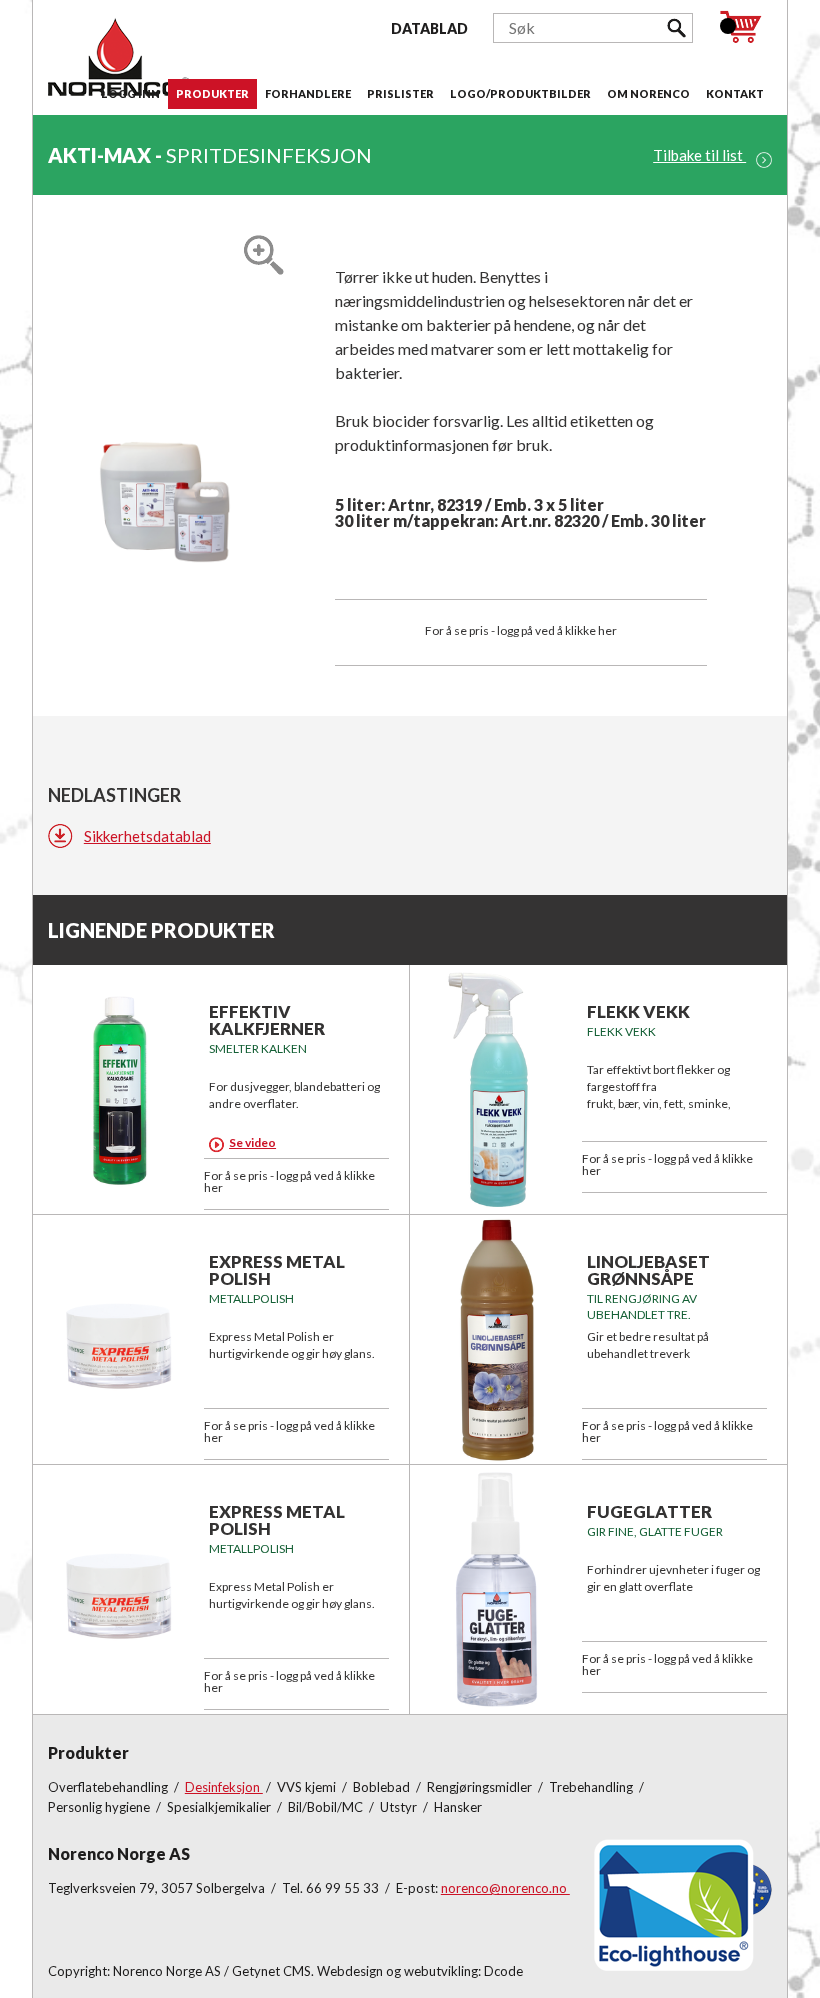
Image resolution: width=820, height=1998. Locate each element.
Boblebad (383, 1787)
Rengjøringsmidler (481, 1787)
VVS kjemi (308, 1787)
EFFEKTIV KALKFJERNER (267, 1020)
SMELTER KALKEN (258, 1048)
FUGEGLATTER (649, 1511)
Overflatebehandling (109, 1787)
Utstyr (400, 1807)
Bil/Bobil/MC (327, 1807)
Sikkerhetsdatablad (147, 836)
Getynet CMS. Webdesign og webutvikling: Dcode (377, 1971)
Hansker (458, 1807)
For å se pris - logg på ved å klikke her (521, 630)
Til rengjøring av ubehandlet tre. (642, 1306)
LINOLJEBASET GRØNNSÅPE (648, 1270)
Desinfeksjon (224, 1787)
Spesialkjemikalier (220, 1807)
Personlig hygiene (100, 1807)
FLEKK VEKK (638, 1011)
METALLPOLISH (251, 1298)
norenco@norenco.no (505, 1888)
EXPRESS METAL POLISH (277, 1270)
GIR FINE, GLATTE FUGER (655, 1531)
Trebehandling (592, 1787)
